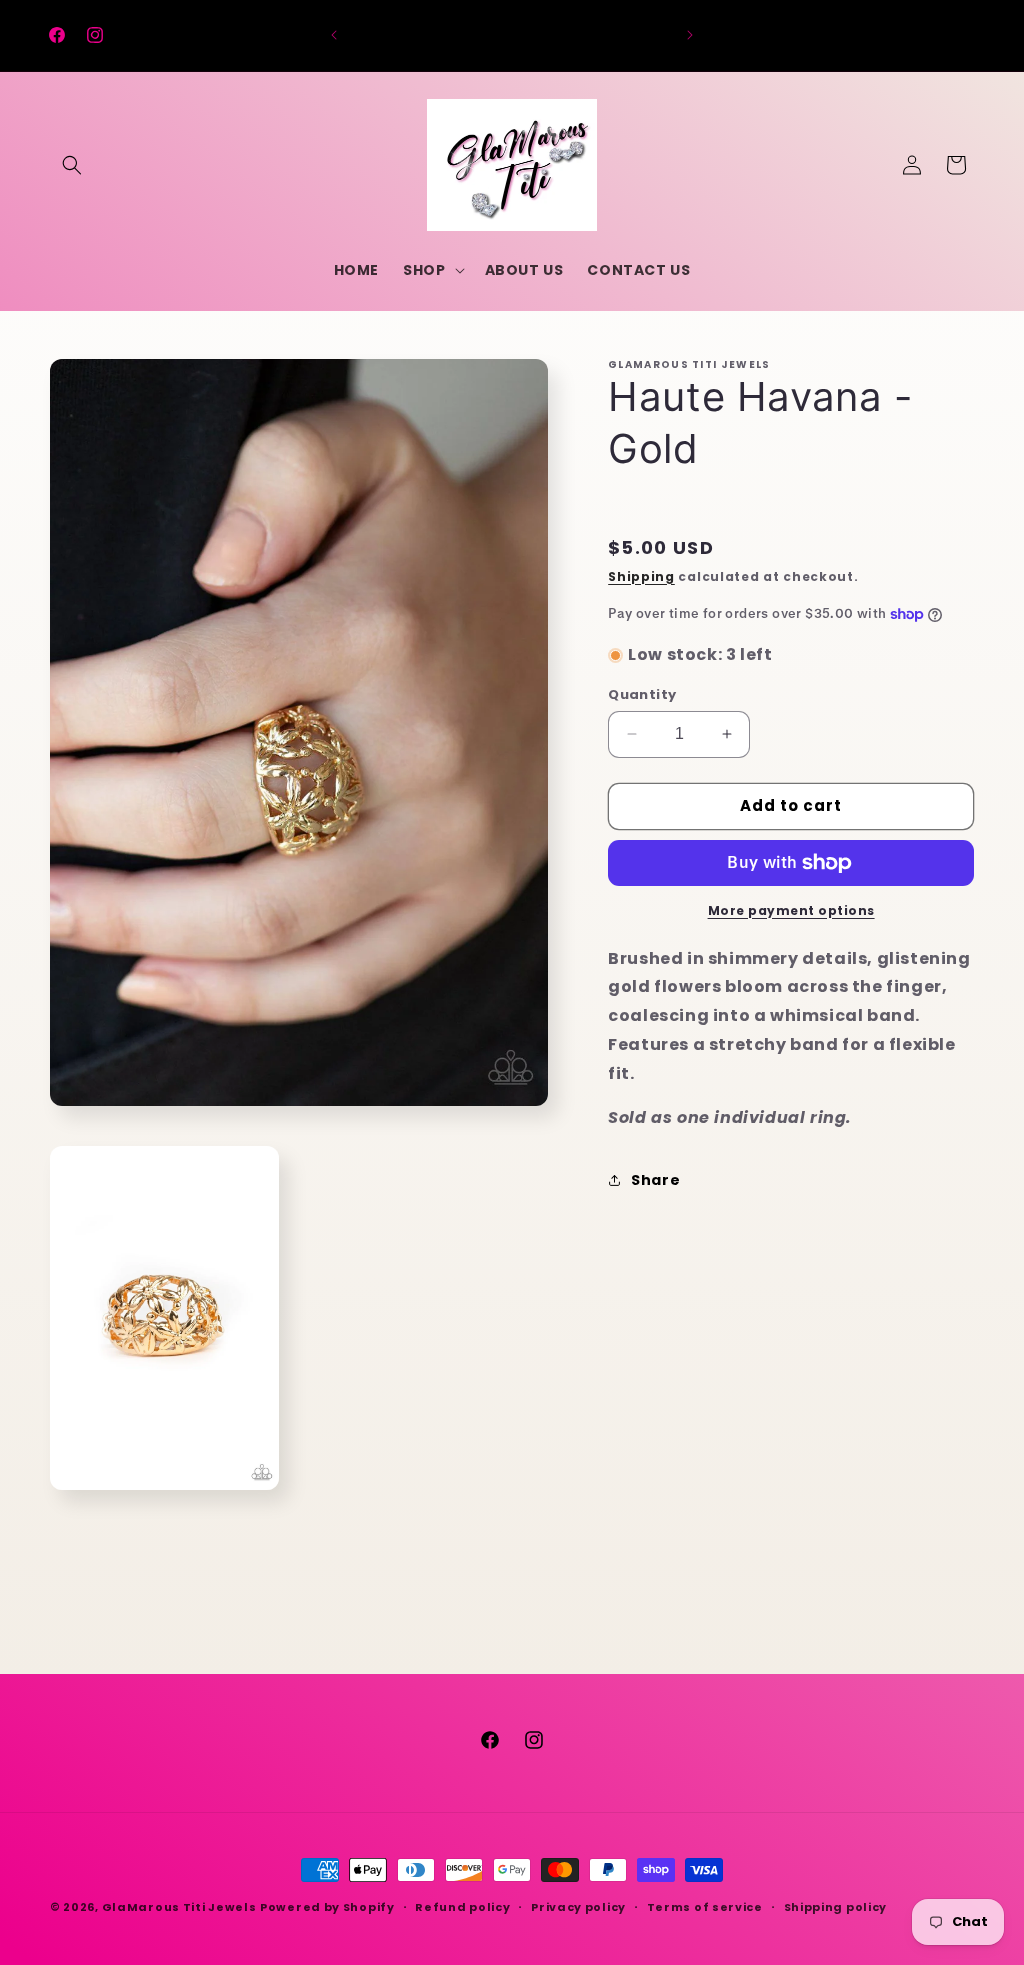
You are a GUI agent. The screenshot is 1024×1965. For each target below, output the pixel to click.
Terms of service (705, 1907)
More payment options (791, 910)
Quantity (642, 694)
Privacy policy (578, 1907)
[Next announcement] (690, 35)
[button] (72, 165)
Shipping (641, 576)
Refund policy (462, 1907)
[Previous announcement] (334, 35)
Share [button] (655, 1180)
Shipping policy (836, 1907)
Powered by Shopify (327, 1907)
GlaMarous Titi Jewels (179, 1907)
